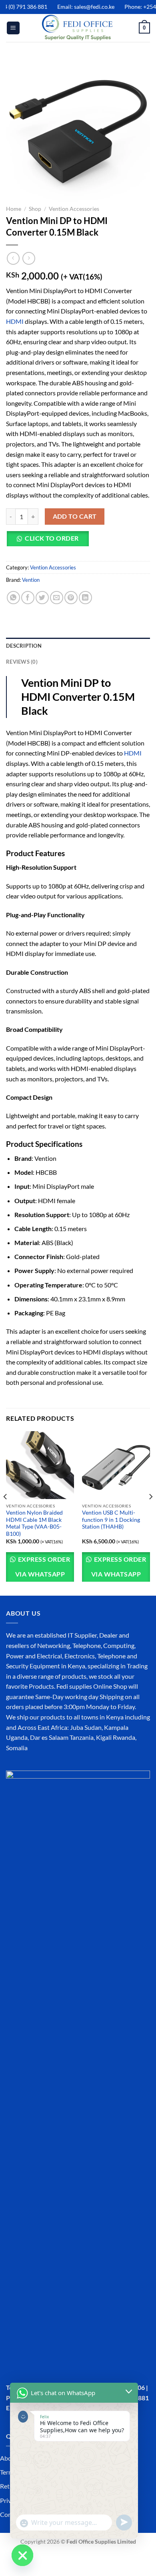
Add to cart (75, 516)
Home (14, 209)
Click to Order (52, 538)
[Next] (150, 1513)
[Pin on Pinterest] (71, 598)
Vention (31, 580)
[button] (50, 542)
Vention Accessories (74, 209)
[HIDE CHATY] (22, 2555)
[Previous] (6, 1513)
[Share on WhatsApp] (13, 598)
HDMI (15, 321)
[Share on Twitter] (42, 598)
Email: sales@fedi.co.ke (79, 7)
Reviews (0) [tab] (22, 662)
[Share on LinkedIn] (85, 598)
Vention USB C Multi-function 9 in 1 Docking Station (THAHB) (111, 1520)
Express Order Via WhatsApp (43, 1567)
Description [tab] (24, 646)
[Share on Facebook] (28, 598)
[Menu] (13, 28)
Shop (35, 209)
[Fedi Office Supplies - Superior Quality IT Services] (78, 28)
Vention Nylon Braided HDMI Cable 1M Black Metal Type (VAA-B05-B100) (34, 1523)
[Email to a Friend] (57, 598)
